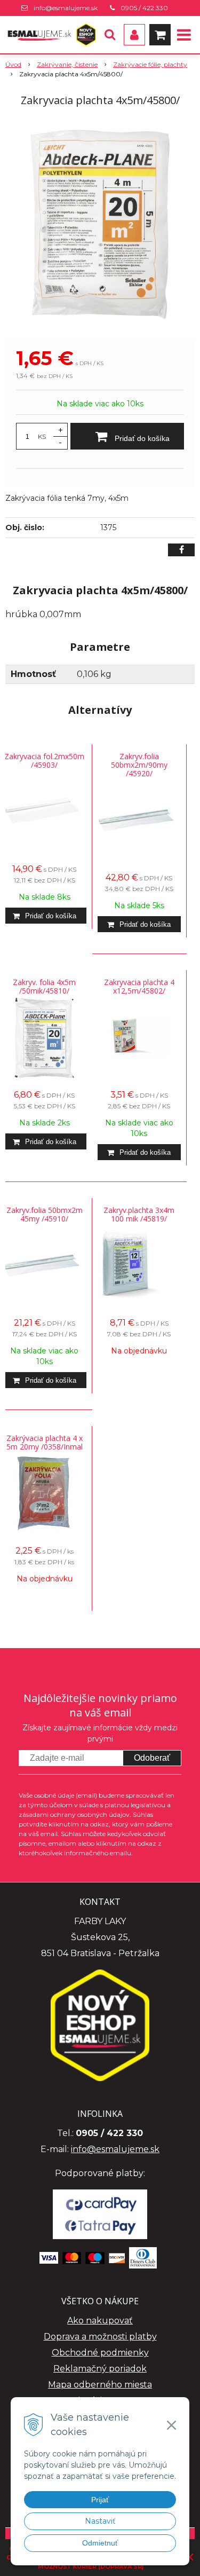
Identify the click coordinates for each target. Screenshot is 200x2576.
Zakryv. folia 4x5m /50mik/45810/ (44, 986)
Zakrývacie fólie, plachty (150, 64)
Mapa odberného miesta (100, 2385)
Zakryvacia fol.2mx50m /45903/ (44, 761)
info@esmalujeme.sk (66, 8)
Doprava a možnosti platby (100, 2337)
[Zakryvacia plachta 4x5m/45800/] (100, 224)
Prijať (100, 2500)
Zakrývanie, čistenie (67, 64)
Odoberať (152, 1758)
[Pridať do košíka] (45, 916)
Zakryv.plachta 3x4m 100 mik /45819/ (139, 1214)
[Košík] (160, 35)
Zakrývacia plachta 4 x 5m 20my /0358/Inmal (45, 1442)
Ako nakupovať (100, 2321)
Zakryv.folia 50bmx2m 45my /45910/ (45, 1214)
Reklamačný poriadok (100, 2369)
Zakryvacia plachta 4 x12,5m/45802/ (139, 986)
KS (42, 436)
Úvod (13, 64)
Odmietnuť (100, 2543)
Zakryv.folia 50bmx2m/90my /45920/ (139, 765)
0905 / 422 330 (144, 8)
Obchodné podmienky (100, 2353)
